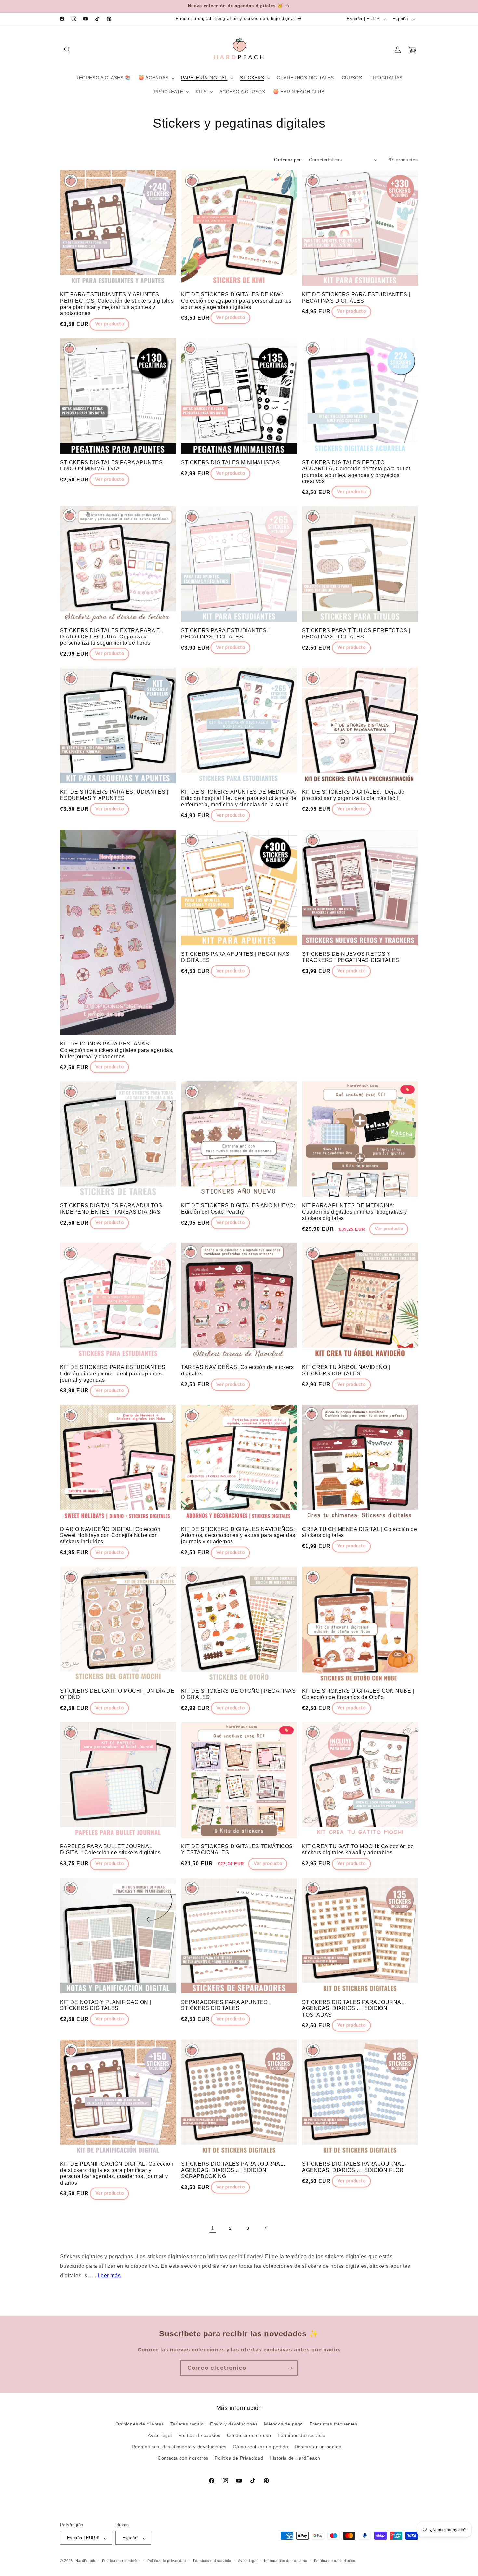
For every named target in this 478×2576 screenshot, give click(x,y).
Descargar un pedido (318, 2447)
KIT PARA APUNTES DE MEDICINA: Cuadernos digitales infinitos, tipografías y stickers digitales (354, 1212)
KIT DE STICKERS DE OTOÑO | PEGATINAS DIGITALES (239, 1694)
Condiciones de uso (249, 2436)
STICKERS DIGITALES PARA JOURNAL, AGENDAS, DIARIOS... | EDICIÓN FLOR (354, 2167)
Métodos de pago (284, 2424)
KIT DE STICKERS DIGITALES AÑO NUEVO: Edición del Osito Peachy (238, 1209)
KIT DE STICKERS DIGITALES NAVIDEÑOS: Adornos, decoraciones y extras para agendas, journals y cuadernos (239, 1535)
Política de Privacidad (239, 2458)
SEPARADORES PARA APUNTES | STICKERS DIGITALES (226, 2005)
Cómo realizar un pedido (260, 2447)
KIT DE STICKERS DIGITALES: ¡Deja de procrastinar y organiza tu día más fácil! (353, 795)
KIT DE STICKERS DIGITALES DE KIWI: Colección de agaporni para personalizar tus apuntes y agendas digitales (236, 301)
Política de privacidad (166, 2561)
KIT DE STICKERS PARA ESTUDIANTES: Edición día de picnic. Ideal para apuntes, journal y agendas (113, 1373)
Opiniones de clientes (140, 2424)
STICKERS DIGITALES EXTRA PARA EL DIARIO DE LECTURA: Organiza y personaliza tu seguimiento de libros (112, 636)
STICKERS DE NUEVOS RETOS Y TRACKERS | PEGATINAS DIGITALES (351, 957)
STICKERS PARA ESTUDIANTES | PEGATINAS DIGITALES (225, 634)
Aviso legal (160, 2436)
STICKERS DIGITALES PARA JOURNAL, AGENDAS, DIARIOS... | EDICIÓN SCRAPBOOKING (233, 2170)
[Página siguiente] (265, 2228)
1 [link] (213, 2228)
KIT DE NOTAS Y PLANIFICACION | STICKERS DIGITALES (106, 2005)
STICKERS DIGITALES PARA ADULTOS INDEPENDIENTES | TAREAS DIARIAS (111, 1209)
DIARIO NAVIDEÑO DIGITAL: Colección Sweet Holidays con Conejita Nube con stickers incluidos (110, 1535)
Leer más (109, 2275)
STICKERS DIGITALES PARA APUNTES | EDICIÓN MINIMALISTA (113, 466)
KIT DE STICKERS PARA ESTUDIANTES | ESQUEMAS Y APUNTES (114, 795)
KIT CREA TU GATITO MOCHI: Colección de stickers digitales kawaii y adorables (358, 1849)
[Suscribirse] (290, 2368)
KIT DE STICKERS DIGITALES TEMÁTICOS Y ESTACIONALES (237, 1849)
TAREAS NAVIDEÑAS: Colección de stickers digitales (237, 1370)
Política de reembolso (121, 2561)
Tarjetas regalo (187, 2424)
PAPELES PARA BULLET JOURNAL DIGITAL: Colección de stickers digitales (110, 1849)
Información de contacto (286, 2561)
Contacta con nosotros (183, 2458)
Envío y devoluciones (234, 2424)
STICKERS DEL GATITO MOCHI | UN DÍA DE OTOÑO (117, 1694)
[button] (67, 50)
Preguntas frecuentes (334, 2424)
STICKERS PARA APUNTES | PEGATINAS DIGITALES (235, 957)
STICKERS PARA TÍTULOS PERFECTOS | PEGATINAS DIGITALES (356, 634)
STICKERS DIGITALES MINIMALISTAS (231, 462)
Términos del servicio (301, 2436)
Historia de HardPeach (295, 2458)
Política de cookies (199, 2436)
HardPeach (85, 2561)
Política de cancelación (335, 2561)
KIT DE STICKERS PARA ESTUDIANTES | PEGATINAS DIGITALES (356, 297)
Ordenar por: (288, 160)
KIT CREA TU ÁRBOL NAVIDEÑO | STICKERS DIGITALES (346, 1370)
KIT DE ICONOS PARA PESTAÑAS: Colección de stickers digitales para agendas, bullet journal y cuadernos (117, 1050)
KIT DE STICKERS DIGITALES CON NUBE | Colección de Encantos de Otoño (358, 1694)
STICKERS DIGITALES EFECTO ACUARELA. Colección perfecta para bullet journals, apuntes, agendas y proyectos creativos (356, 472)
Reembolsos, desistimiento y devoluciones (179, 2447)
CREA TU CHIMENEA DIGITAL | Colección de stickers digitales (359, 1532)
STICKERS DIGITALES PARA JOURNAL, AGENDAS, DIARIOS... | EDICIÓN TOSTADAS (354, 2008)
